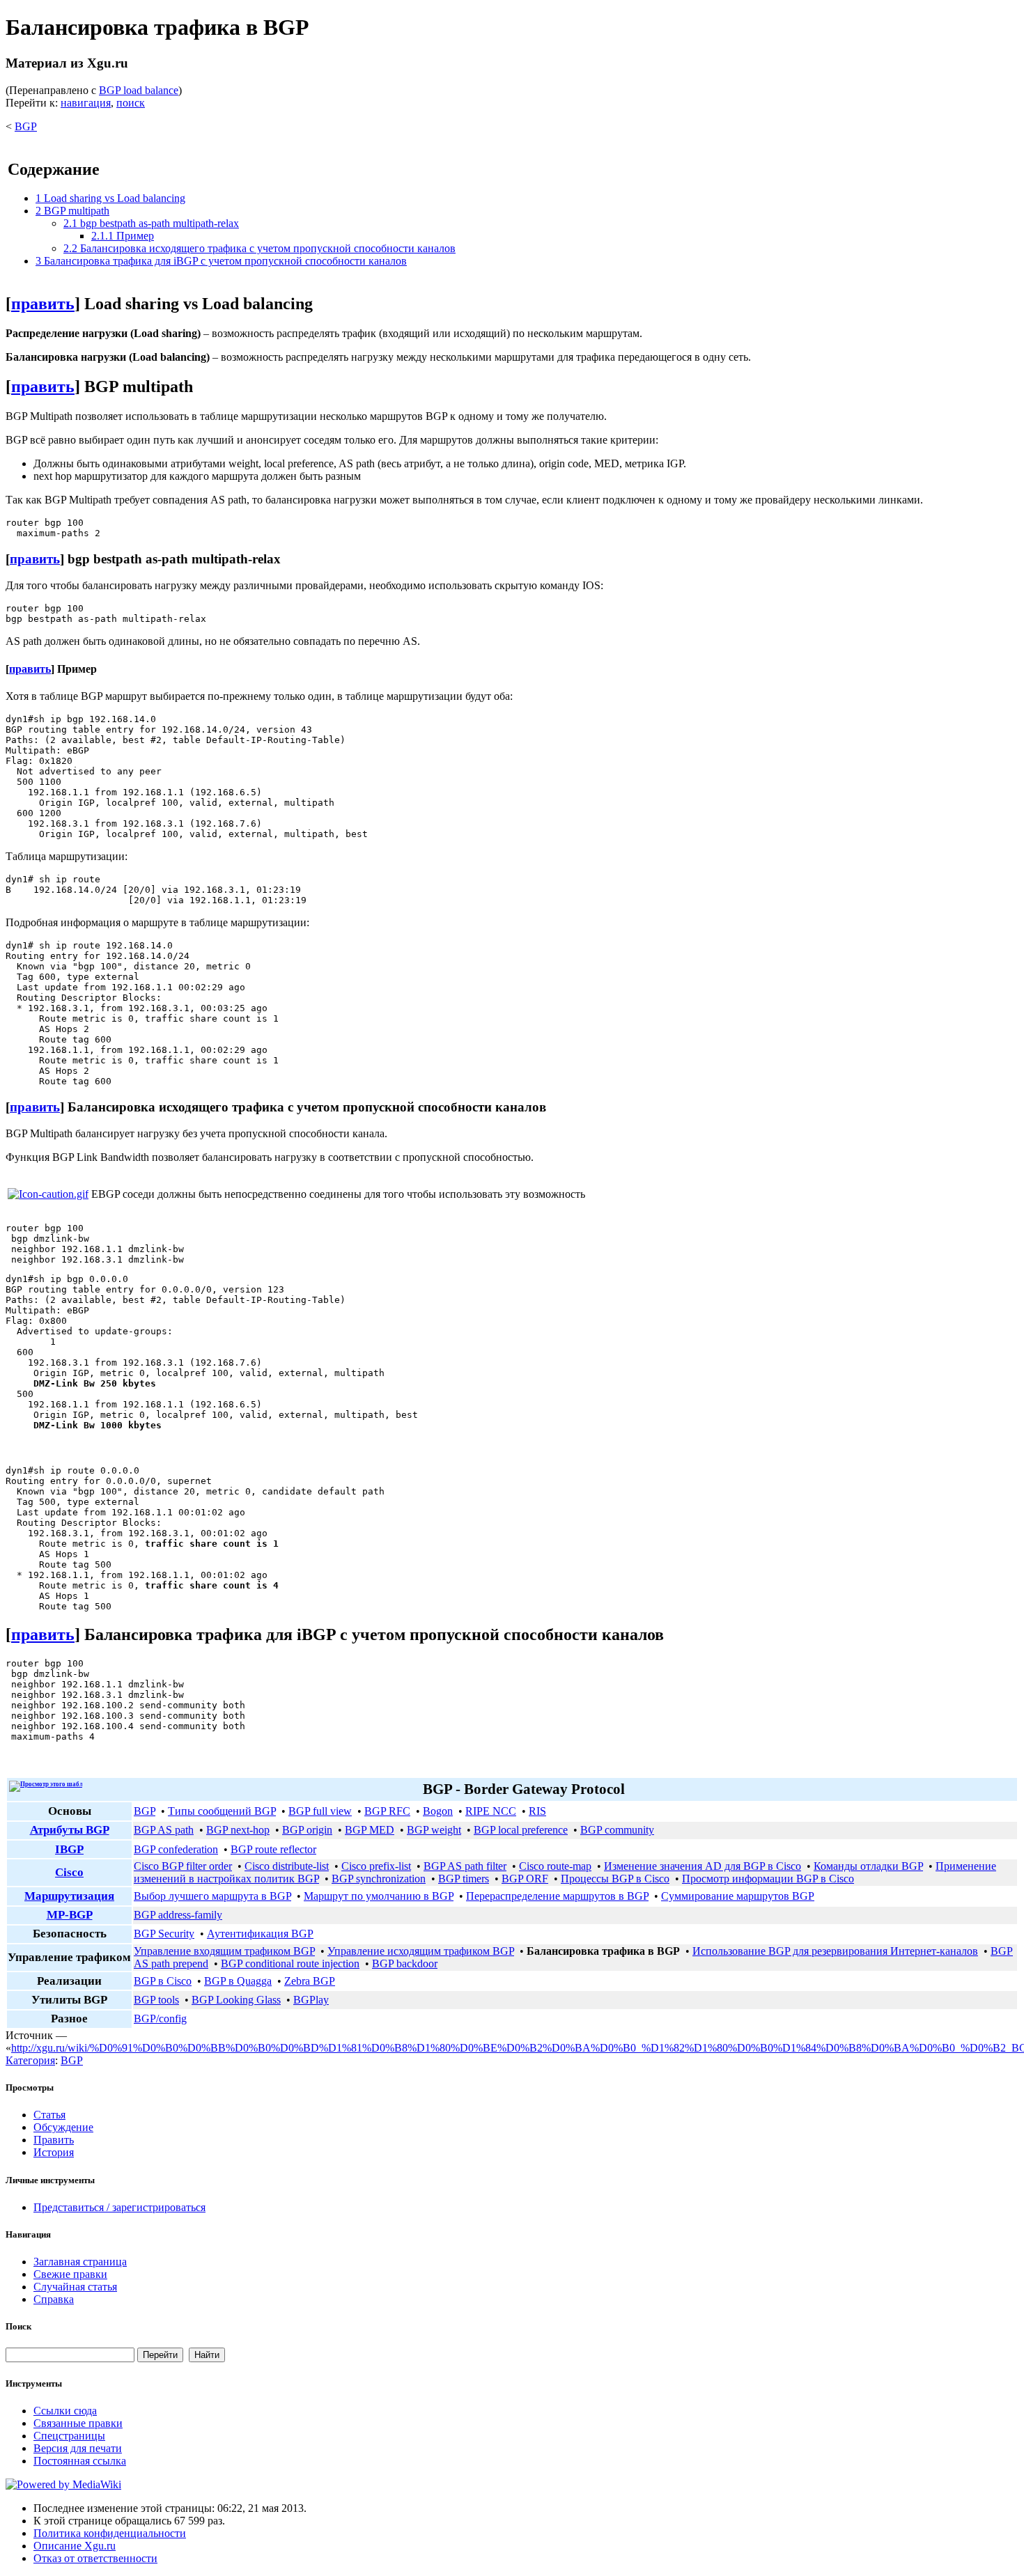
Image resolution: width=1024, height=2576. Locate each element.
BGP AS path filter (465, 1866)
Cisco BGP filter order (183, 1866)
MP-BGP (70, 1915)
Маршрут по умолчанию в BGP (379, 1896)
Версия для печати (78, 2448)
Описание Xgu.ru (75, 2546)
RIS (537, 1811)
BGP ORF (525, 1879)
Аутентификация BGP (260, 1934)
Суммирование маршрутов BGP (738, 1896)
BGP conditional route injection (290, 1964)
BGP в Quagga (238, 1981)
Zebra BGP (310, 1981)
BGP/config (160, 2019)
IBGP (69, 1849)
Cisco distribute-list (287, 1866)
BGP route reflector (273, 1849)
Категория (30, 2060)
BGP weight (434, 1830)
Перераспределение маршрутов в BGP (557, 1896)
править (43, 304)
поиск (131, 103)
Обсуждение (63, 2127)
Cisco (69, 1872)
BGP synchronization (379, 1879)
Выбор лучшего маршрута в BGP (212, 1896)
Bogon (438, 1811)
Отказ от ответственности (95, 2558)
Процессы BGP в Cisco (615, 1879)
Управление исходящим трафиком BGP (421, 1951)
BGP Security (164, 1934)
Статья (49, 2115)
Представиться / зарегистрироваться (119, 2207)
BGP (26, 126)
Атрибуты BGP (70, 1830)
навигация (86, 103)
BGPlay (311, 2000)
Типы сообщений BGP (222, 1811)
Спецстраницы (69, 2436)
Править (54, 2140)
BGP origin (307, 1830)
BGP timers (464, 1879)
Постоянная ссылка (80, 2461)
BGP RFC (387, 1811)
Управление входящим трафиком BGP (224, 1951)
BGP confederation (176, 1849)
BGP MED (370, 1830)
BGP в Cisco (163, 1981)
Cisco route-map (555, 1866)
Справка (54, 2299)
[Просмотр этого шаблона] (46, 1784)
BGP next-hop (238, 1830)
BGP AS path (164, 1830)
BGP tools (156, 2000)
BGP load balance (139, 90)
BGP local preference (521, 1830)
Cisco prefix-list (376, 1866)
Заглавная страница (80, 2262)
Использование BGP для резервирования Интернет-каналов (835, 1951)
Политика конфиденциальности (110, 2533)
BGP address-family (178, 1915)
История (54, 2152)
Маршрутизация (69, 1896)
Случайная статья (75, 2287)
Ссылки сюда (65, 2411)
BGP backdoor (405, 1964)
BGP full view (320, 1811)
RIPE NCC (491, 1811)
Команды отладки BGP (868, 1866)
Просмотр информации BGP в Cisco (768, 1879)
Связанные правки (78, 2423)
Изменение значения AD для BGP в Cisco (703, 1866)
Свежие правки (70, 2274)
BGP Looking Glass (236, 2000)
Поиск (18, 2326)
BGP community (617, 1830)
